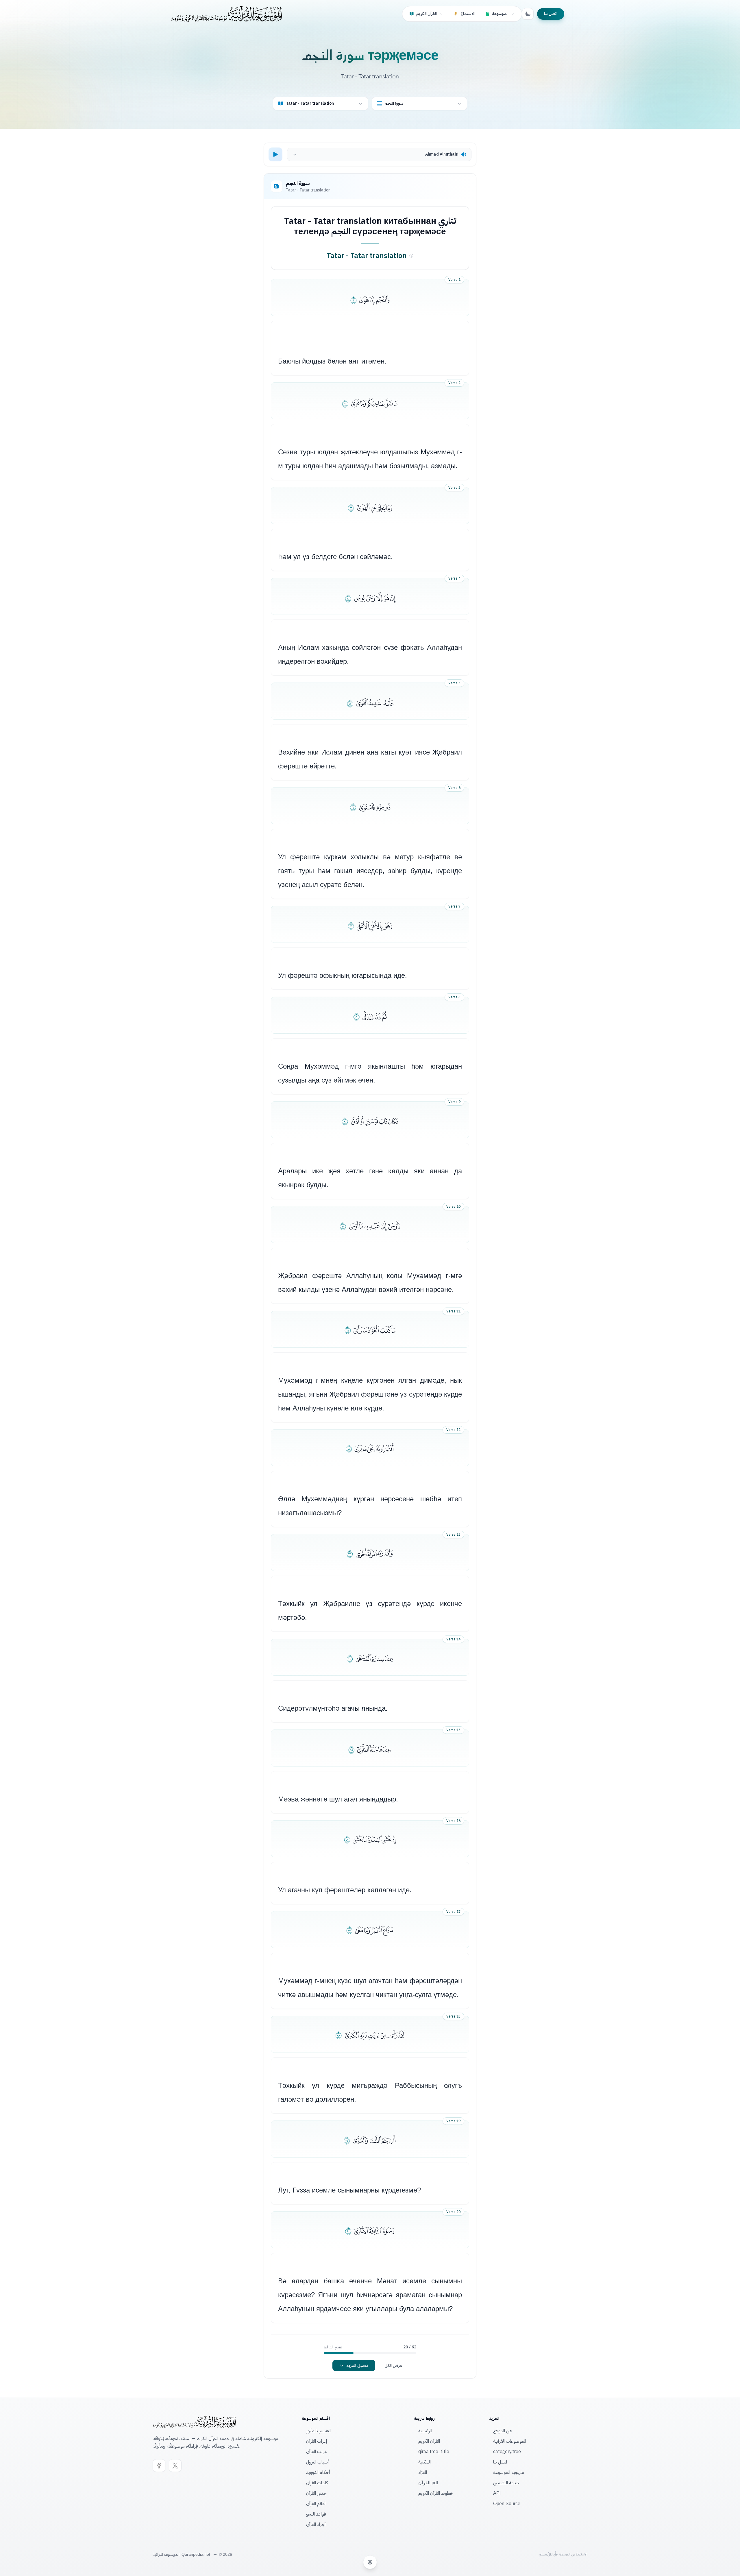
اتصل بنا (551, 14)
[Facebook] (159, 2466)
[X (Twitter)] (175, 2466)
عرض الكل (393, 2365)
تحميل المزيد (357, 2365)
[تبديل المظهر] (528, 14)
